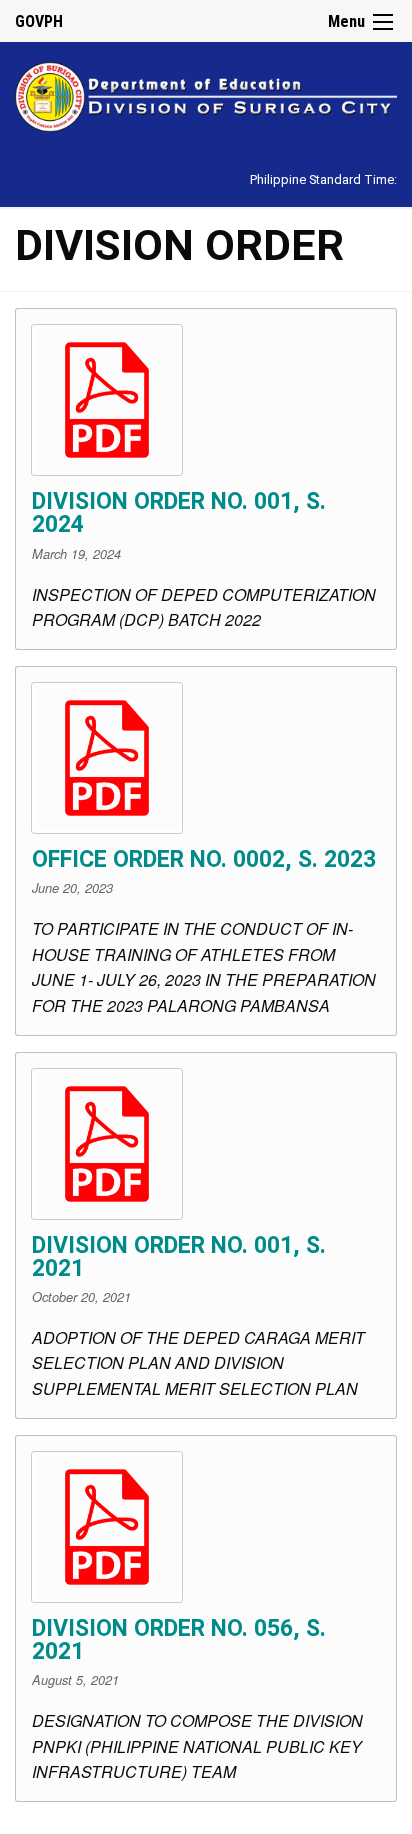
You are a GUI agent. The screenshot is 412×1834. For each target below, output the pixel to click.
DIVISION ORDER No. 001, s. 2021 (179, 1257)
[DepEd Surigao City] (206, 93)
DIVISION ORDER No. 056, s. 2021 (179, 1640)
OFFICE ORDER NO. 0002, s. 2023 (204, 859)
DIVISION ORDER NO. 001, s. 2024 (179, 513)
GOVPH (39, 21)
